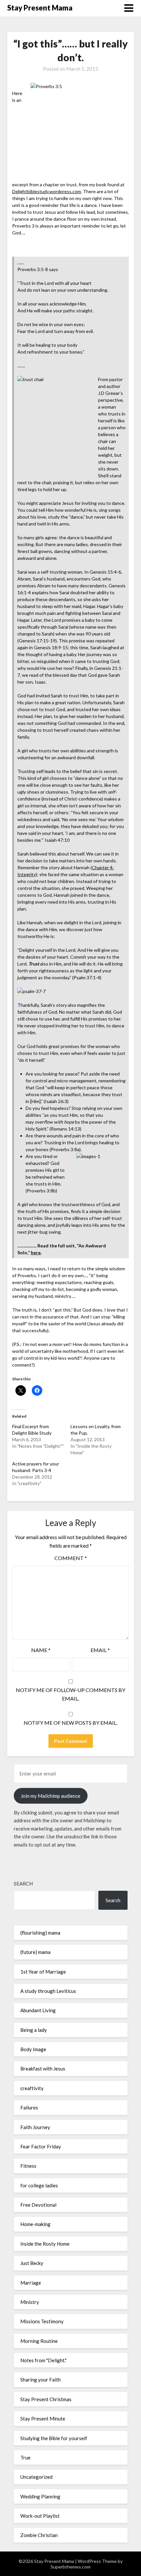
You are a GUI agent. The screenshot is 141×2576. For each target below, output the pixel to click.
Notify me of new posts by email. (70, 1723)
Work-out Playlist (40, 2516)
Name (41, 1650)
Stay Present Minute (43, 2419)
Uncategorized (36, 2477)
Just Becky (32, 2263)
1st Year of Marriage (43, 1972)
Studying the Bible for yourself (54, 2438)
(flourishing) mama (40, 1933)
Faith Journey (35, 2127)
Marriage (31, 2283)
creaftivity (32, 2088)
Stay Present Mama (40, 8)
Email (100, 1650)
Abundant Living (38, 2010)
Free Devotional (38, 2205)
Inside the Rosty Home (45, 2244)
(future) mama (35, 1952)
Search (23, 1884)
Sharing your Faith (40, 2380)
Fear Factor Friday (41, 2146)
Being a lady (34, 2030)
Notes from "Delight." (43, 2360)
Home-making (35, 2224)
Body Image (33, 2049)
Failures (29, 2107)
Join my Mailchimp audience (50, 1796)
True (25, 2457)
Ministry (30, 2302)
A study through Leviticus (48, 1991)
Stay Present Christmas (46, 2399)
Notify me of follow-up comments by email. (70, 1694)
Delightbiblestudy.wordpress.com (47, 191)
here (36, 1252)
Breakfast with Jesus (43, 2069)
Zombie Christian (39, 2535)
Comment (71, 1558)
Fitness (28, 2166)
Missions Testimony (42, 2321)
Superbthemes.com (70, 2567)
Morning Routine (39, 2341)
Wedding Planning (40, 2496)
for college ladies (39, 2185)
